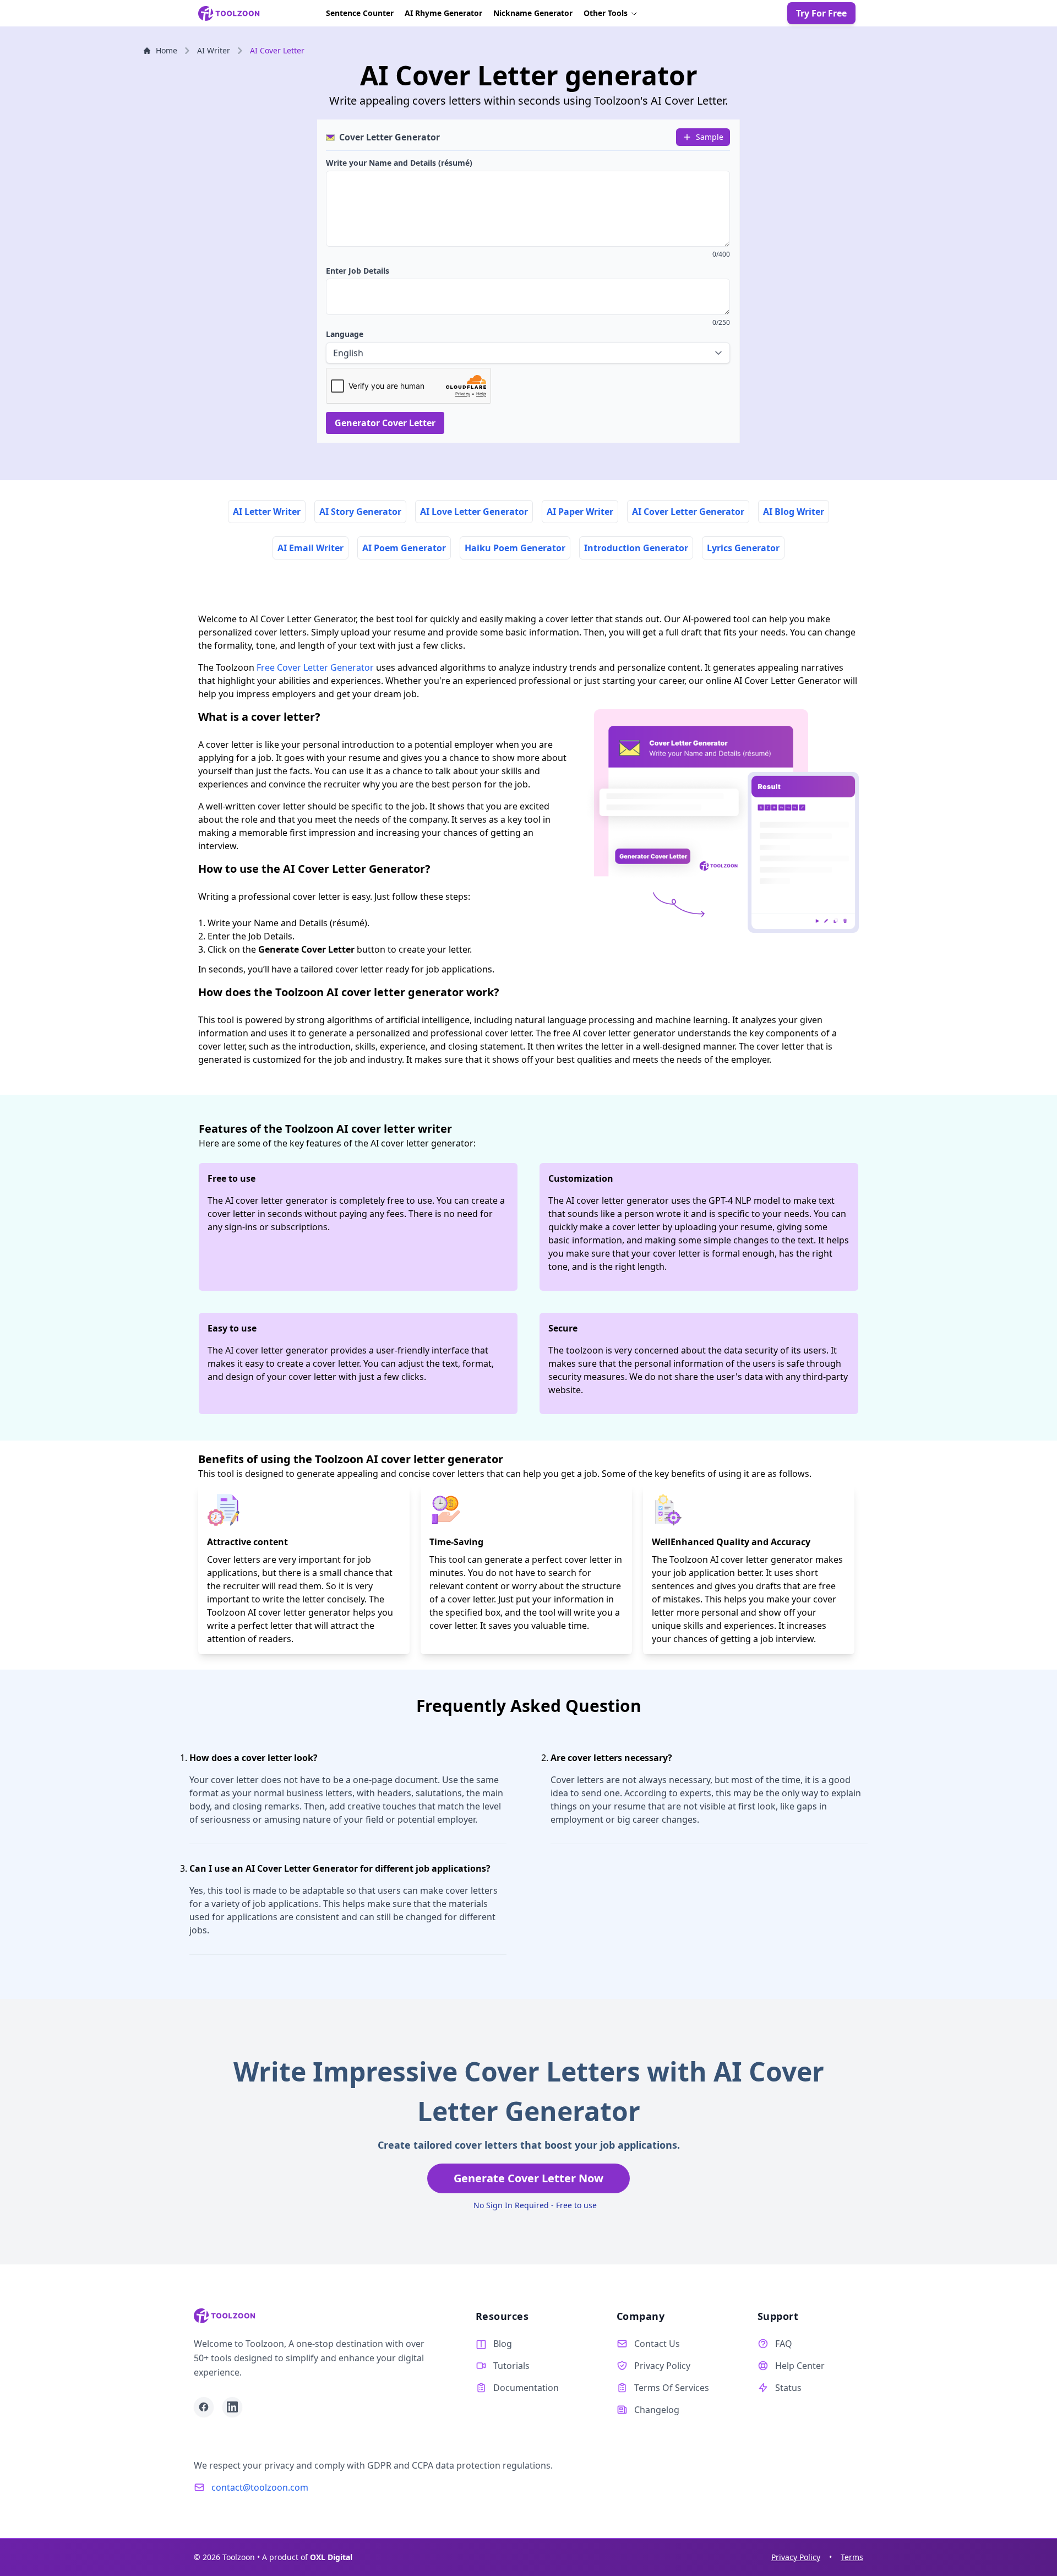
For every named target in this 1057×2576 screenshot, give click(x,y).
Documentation (526, 2388)
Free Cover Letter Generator (315, 667)
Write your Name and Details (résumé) (399, 163)
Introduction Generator (636, 548)
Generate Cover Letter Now (528, 2178)
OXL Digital (331, 2557)
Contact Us (657, 2344)
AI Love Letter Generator (474, 512)
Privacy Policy (662, 2366)
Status (788, 2388)
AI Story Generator (360, 512)
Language (345, 334)
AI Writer (214, 50)
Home (167, 50)
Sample (710, 137)
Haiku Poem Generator (515, 548)
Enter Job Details (358, 271)
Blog (503, 2344)
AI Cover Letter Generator (688, 512)
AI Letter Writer (267, 512)
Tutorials (511, 2366)
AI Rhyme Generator (443, 13)
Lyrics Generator (743, 548)
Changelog (657, 2410)
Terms (852, 2557)
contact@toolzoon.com (260, 2487)
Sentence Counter (360, 13)
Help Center (800, 2366)
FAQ (784, 2344)
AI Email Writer (310, 548)
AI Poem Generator (404, 548)
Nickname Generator (533, 13)
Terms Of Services (672, 2388)
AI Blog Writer (794, 512)
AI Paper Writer (580, 512)
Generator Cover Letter (385, 423)
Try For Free (821, 13)
